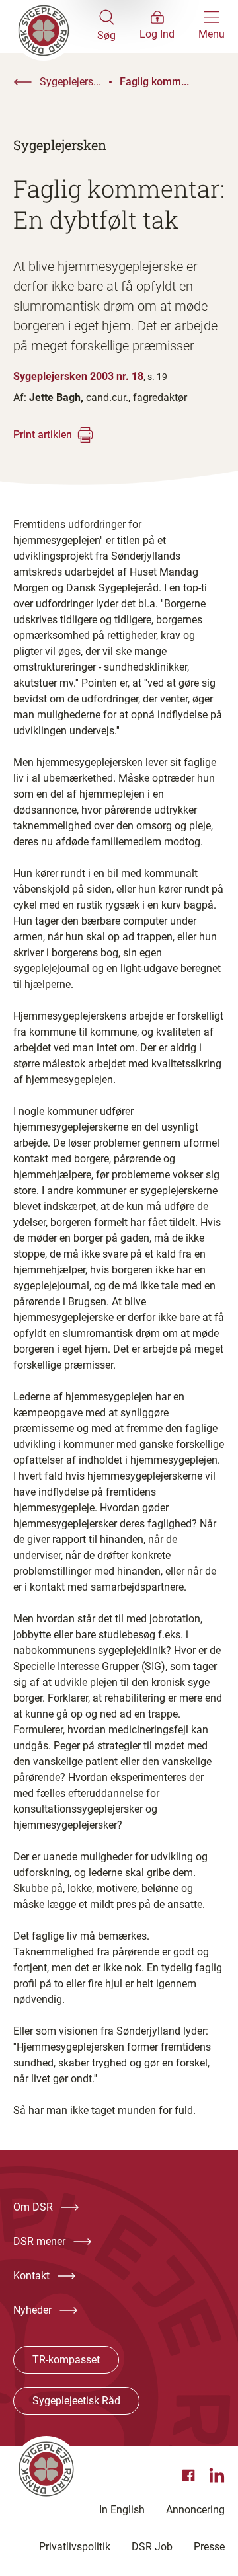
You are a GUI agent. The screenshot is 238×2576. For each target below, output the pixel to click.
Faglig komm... (154, 82)
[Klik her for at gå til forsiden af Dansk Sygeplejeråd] (55, 26)
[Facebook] (190, 2476)
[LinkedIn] (217, 2476)
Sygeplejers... (70, 82)
